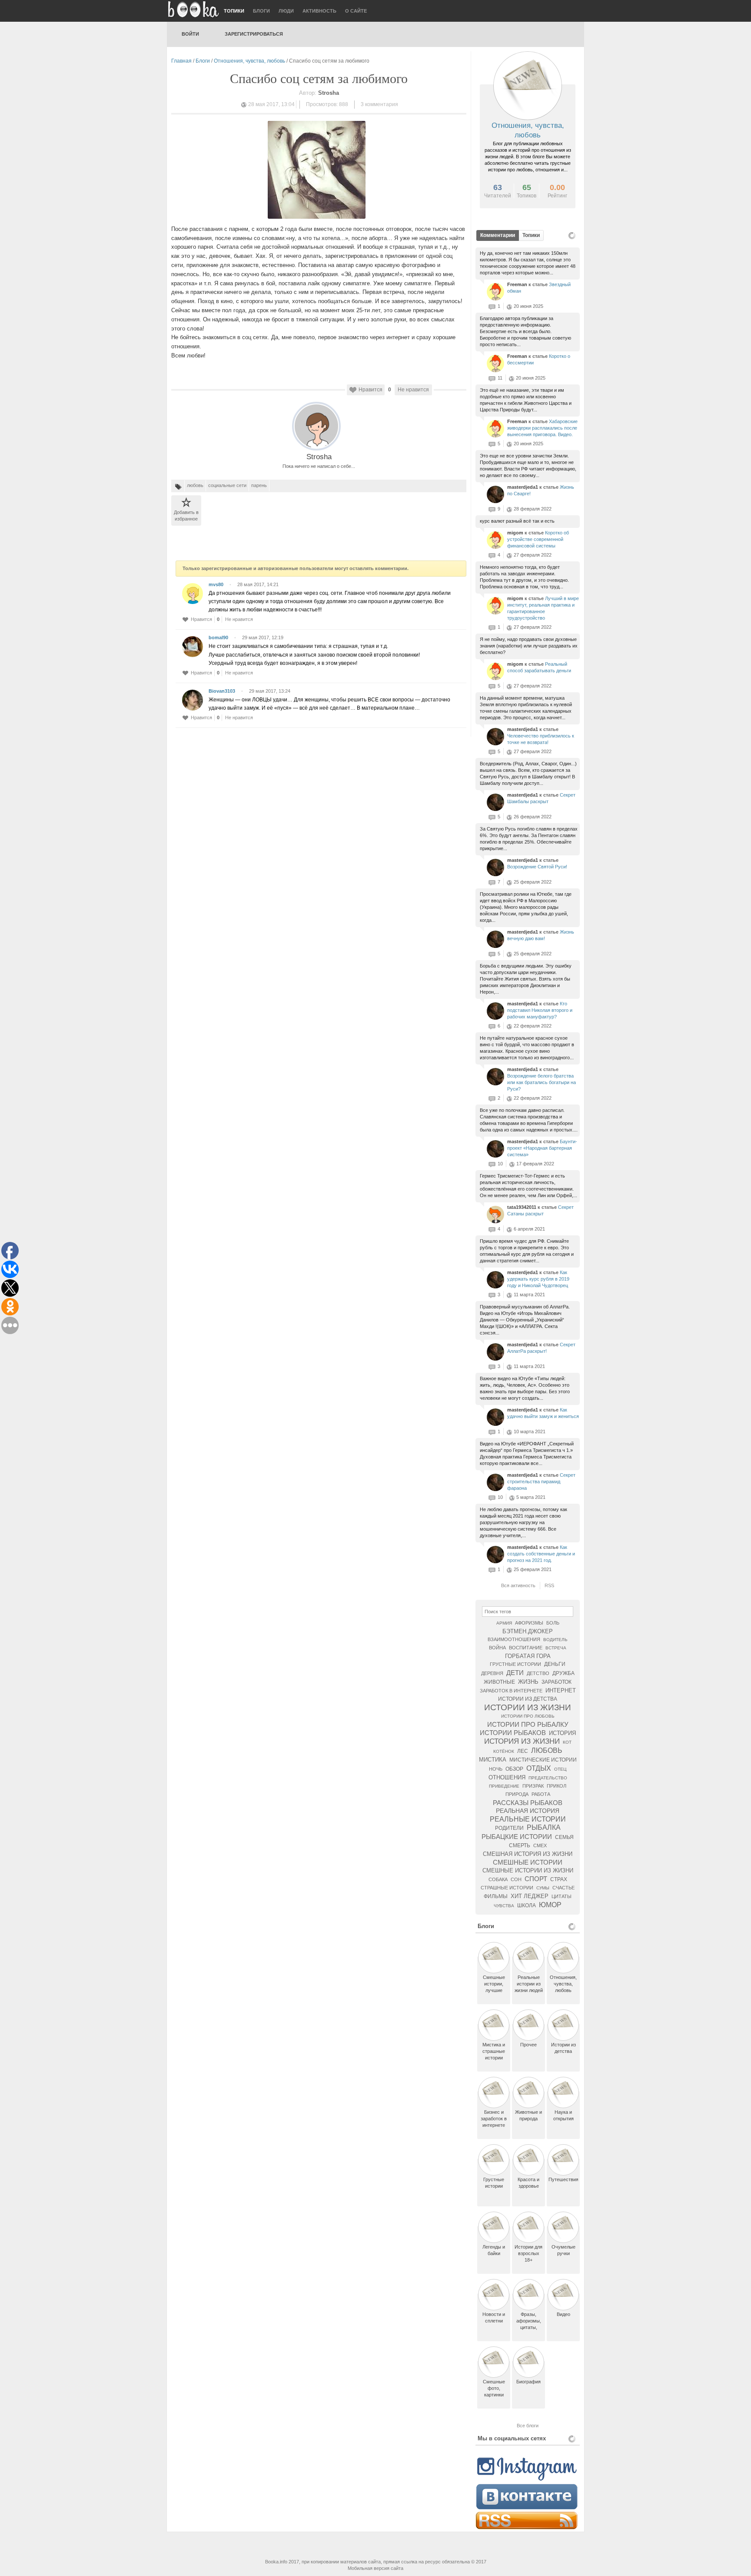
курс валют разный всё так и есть (517, 521)
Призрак (533, 1786)
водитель (555, 1640)
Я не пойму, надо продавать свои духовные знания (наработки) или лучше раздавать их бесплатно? (529, 646)
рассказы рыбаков (528, 1803)
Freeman (518, 284)
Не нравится (413, 390)
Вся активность (518, 1585)
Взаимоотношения (514, 1639)
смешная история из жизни (528, 1854)
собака (498, 1879)
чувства (504, 1906)
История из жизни (522, 1741)
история (562, 1733)
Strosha (319, 457)
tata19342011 (522, 1207)
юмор (550, 1905)
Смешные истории (528, 1862)
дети (515, 1673)
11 (500, 378)
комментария (379, 104)
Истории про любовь (528, 1716)
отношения (507, 1777)
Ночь (496, 1769)
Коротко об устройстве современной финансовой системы (538, 539)
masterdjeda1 (523, 487)
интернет (561, 1690)
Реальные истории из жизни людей (529, 1984)
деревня (492, 1673)
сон (516, 1879)
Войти (190, 34)
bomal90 (218, 637)
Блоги (261, 11)
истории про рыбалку (528, 1724)
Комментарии (498, 235)
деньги (555, 1664)
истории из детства (528, 1699)
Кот (567, 1742)
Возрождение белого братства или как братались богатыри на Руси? (542, 1082)
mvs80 (216, 584)
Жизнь (528, 1682)
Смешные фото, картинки (494, 2388)
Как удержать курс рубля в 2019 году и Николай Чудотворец (538, 1279)
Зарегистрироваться (254, 34)
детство (538, 1673)
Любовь (547, 1750)
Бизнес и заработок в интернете (494, 2119)
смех (540, 1845)
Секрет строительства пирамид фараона (541, 1482)
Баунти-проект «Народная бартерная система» (542, 1148)
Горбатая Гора (528, 1656)
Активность (319, 11)
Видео (563, 2314)
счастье (563, 1888)
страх (559, 1879)
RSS (549, 1585)
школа (527, 1905)
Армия (504, 1623)
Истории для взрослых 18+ (528, 2253)
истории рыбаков (513, 1733)
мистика (493, 1760)
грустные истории (515, 1664)
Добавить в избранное (186, 516)
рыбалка (544, 1827)
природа (517, 1794)
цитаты (562, 1896)
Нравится (371, 390)
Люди (286, 11)
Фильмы (496, 1896)
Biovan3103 (222, 691)
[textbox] (528, 1612)
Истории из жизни (528, 1707)
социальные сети (227, 485)
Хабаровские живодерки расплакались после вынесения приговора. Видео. (542, 428)
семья (564, 1837)
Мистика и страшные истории (494, 2051)
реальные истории (528, 1819)
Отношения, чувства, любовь (249, 61)
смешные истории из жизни (528, 1870)
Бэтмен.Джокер (528, 1631)
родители (509, 1828)
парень (259, 485)
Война (497, 1648)
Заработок (557, 1682)
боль (553, 1623)
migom (516, 533)
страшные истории (507, 1888)
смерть (520, 1845)
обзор (514, 1769)
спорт (536, 1879)
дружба (563, 1673)
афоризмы (529, 1623)
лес (523, 1751)
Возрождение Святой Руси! (537, 867)
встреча (556, 1648)
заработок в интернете (511, 1691)
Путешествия (563, 2179)
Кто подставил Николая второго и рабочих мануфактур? (540, 1010)
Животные (499, 1682)
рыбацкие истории (517, 1837)
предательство (548, 1778)
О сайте (356, 11)
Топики (234, 11)
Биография (528, 2382)
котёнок (504, 1751)
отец (560, 1769)
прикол (557, 1786)
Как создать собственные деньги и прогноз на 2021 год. (541, 1554)
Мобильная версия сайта (375, 2568)
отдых (539, 1768)
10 (500, 1164)
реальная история (528, 1811)
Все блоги (528, 2426)
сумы (543, 1888)
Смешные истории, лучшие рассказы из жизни (494, 1990)
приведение (504, 1786)
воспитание (526, 1648)
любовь (195, 485)
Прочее (528, 2045)
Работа (541, 1794)
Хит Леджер (530, 1896)
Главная (181, 61)
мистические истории (543, 1760)
